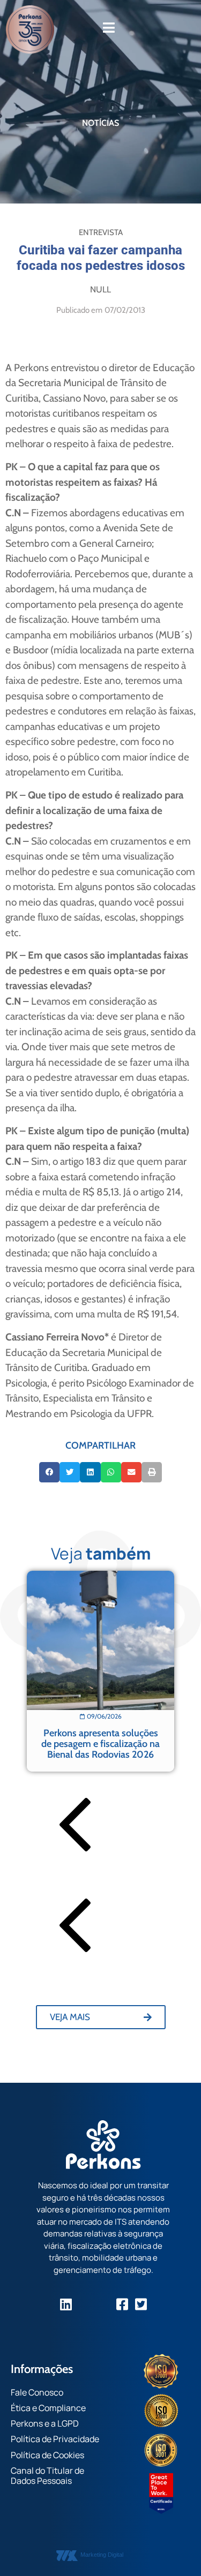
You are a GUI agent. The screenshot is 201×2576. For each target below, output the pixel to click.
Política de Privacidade (55, 2439)
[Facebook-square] (122, 2304)
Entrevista (101, 232)
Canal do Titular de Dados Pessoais (47, 2476)
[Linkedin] (66, 2304)
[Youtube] (103, 2304)
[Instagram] (84, 2304)
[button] (49, 1472)
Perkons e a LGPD (45, 2423)
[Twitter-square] (141, 2304)
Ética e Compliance (48, 2408)
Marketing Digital (102, 2555)
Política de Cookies (47, 2455)
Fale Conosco (37, 2392)
